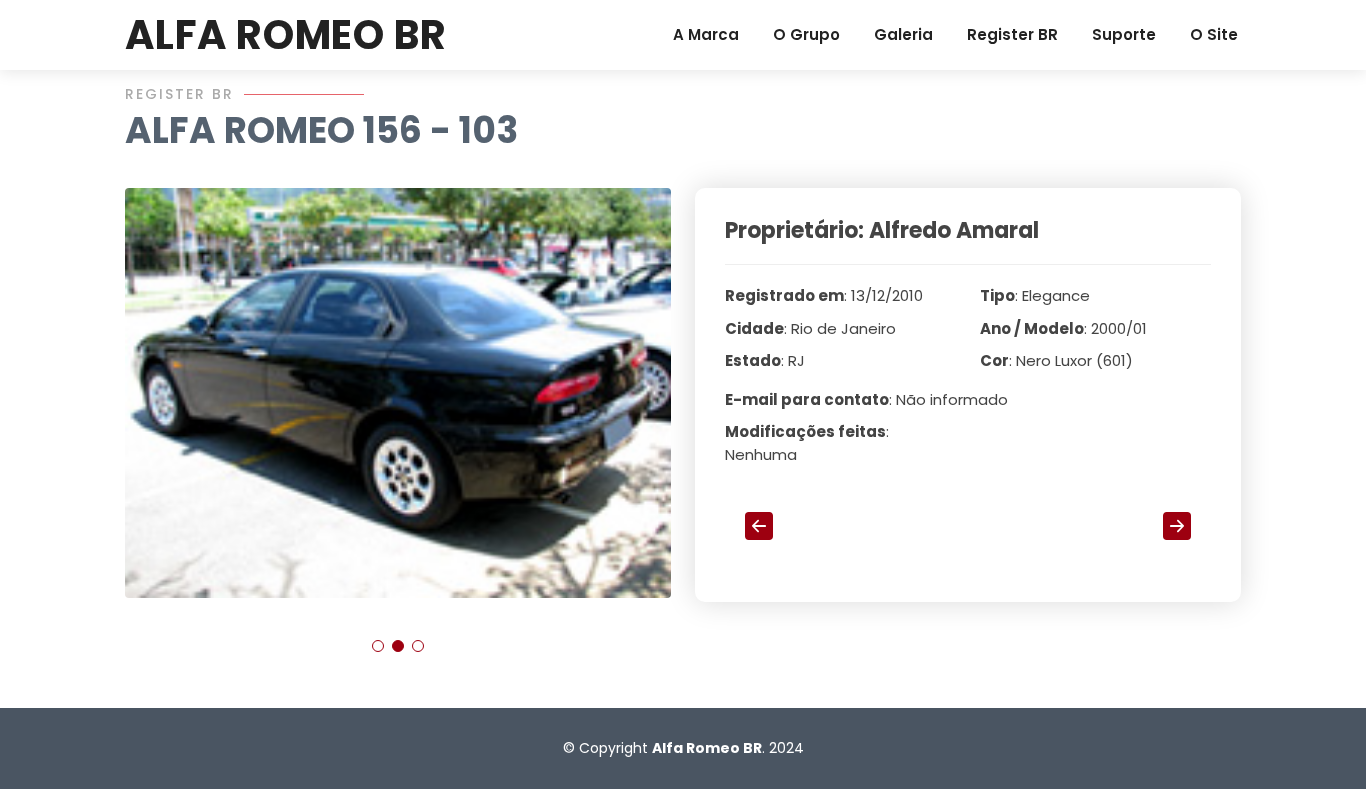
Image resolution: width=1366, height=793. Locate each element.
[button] (378, 646)
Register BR (1012, 34)
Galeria (903, 34)
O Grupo (806, 34)
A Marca (706, 34)
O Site (1214, 34)
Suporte (1124, 34)
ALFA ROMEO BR (285, 35)
